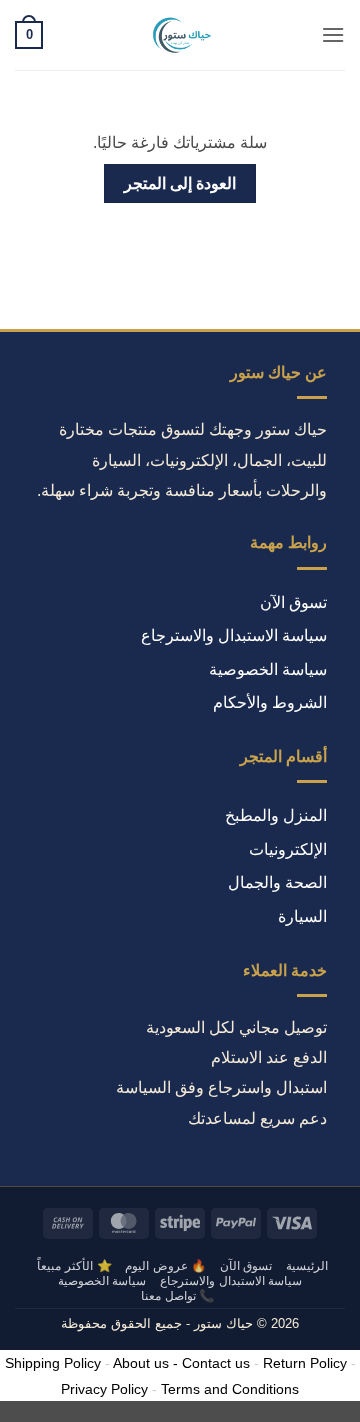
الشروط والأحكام (270, 702)
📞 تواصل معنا (177, 1296)
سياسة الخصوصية (268, 669)
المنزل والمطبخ (276, 815)
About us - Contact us (181, 1363)
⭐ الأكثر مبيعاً (74, 1266)
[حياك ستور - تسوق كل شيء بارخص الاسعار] (180, 35)
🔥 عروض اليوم (165, 1266)
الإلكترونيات (288, 849)
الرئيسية (307, 1266)
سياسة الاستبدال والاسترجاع (234, 635)
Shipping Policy (53, 1363)
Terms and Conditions (230, 1389)
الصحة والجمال (277, 882)
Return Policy (305, 1363)
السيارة (302, 916)
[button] (333, 34)
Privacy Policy (104, 1389)
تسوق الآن (293, 602)
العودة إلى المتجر (180, 183)
